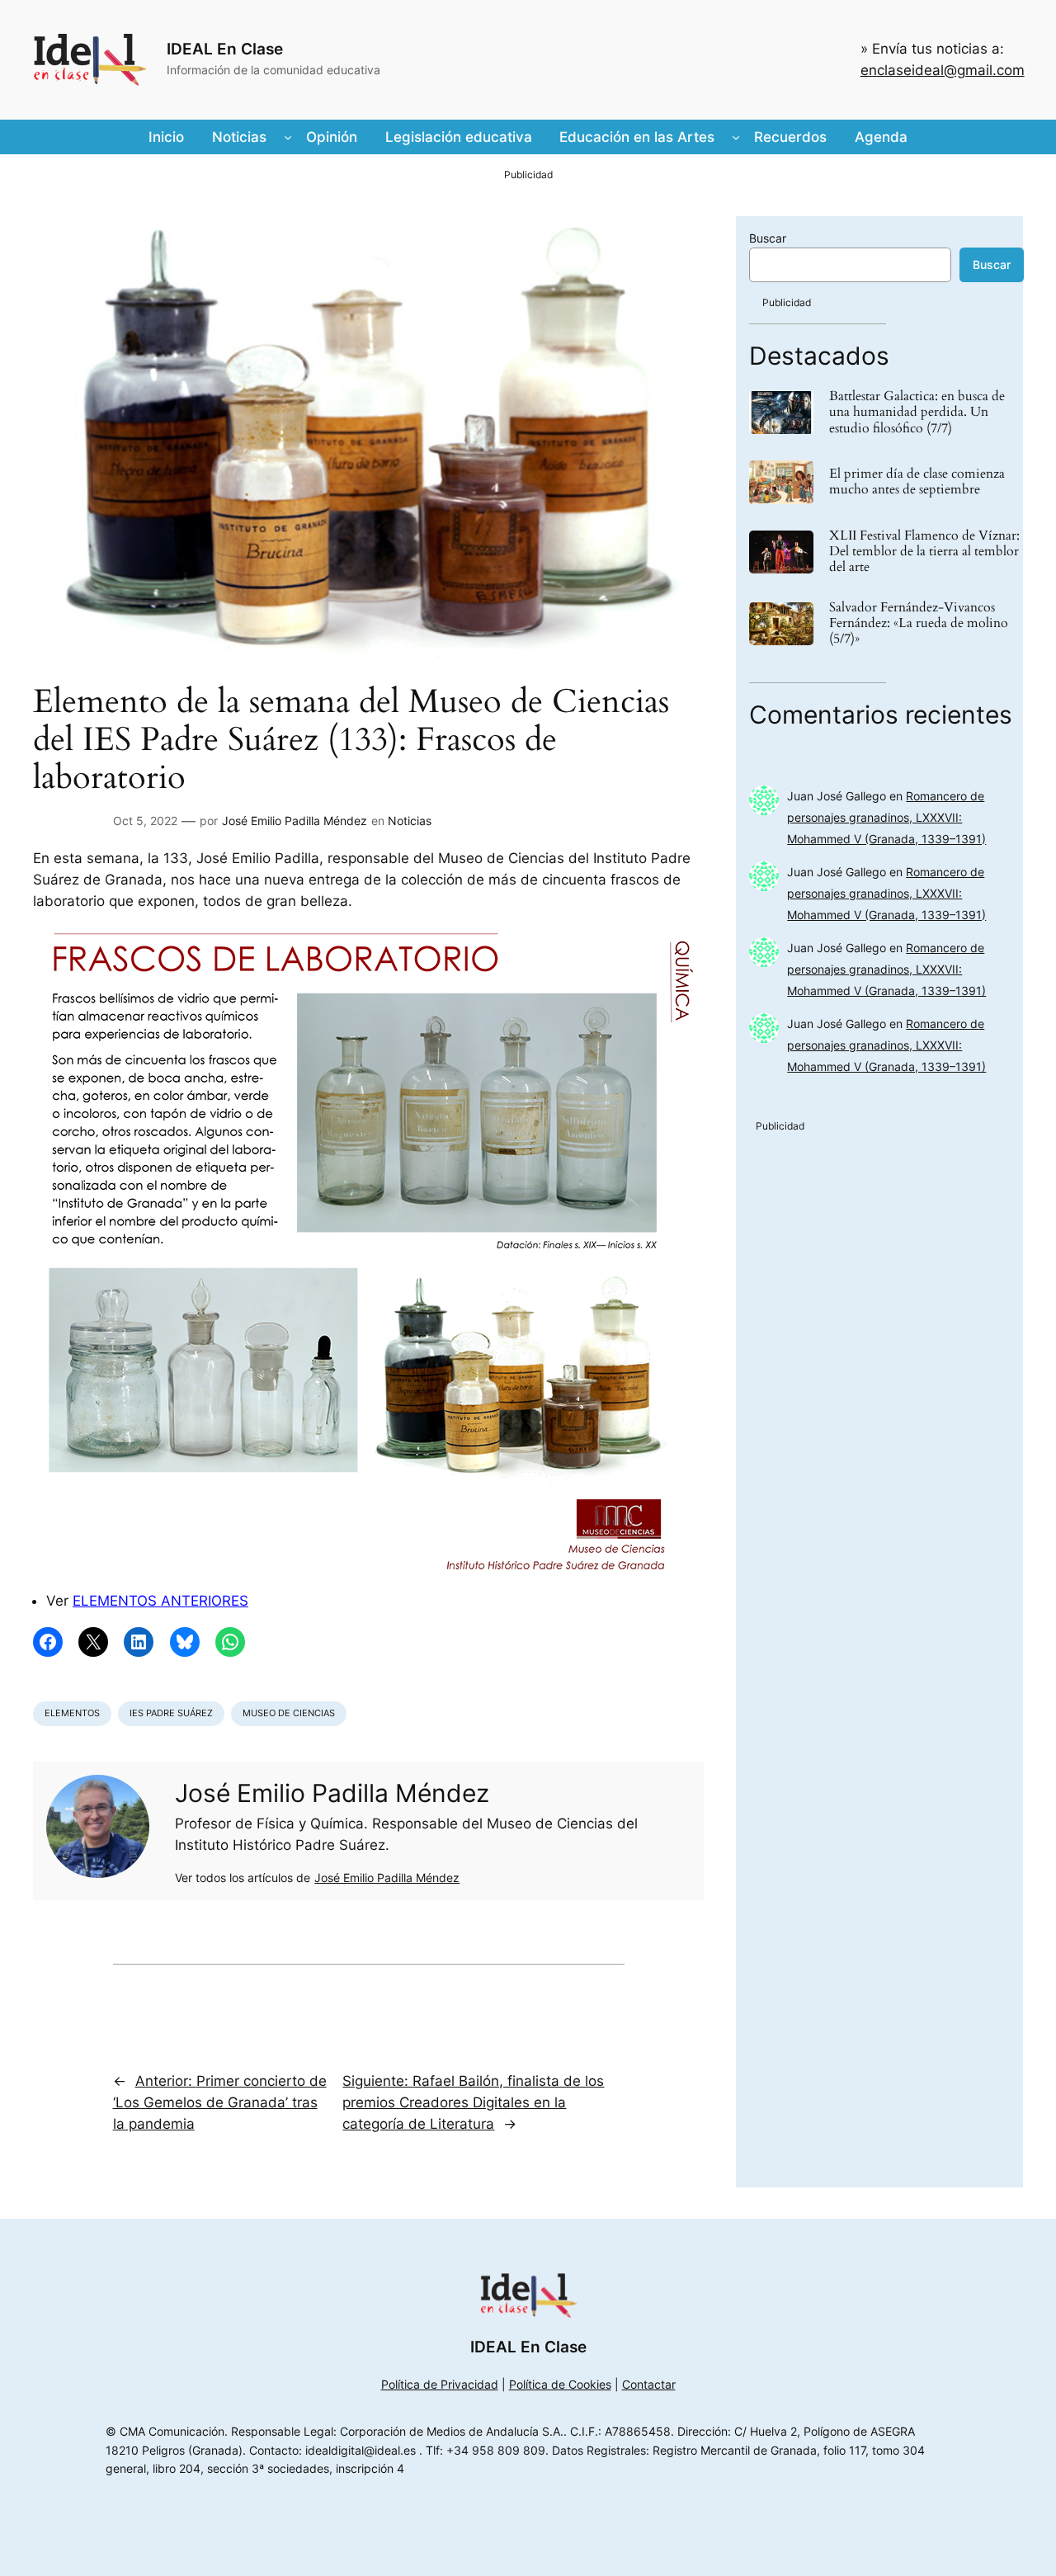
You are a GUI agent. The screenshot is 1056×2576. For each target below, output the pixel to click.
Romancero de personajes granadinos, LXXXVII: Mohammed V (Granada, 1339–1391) (886, 817)
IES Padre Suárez (171, 1713)
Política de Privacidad (440, 2384)
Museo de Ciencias (289, 1713)
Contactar (649, 2384)
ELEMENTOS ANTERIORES (160, 1601)
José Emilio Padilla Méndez (295, 821)
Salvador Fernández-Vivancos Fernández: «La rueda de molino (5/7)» (919, 624)
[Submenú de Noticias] (288, 137)
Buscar (768, 238)
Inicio (166, 137)
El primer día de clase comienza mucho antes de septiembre (917, 482)
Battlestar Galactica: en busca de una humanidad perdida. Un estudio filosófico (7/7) (917, 413)
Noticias (410, 821)
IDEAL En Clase (225, 49)
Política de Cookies (560, 2384)
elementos (72, 1713)
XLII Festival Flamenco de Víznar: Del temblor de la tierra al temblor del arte (924, 552)
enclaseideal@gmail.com (943, 70)
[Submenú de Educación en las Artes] (736, 137)
